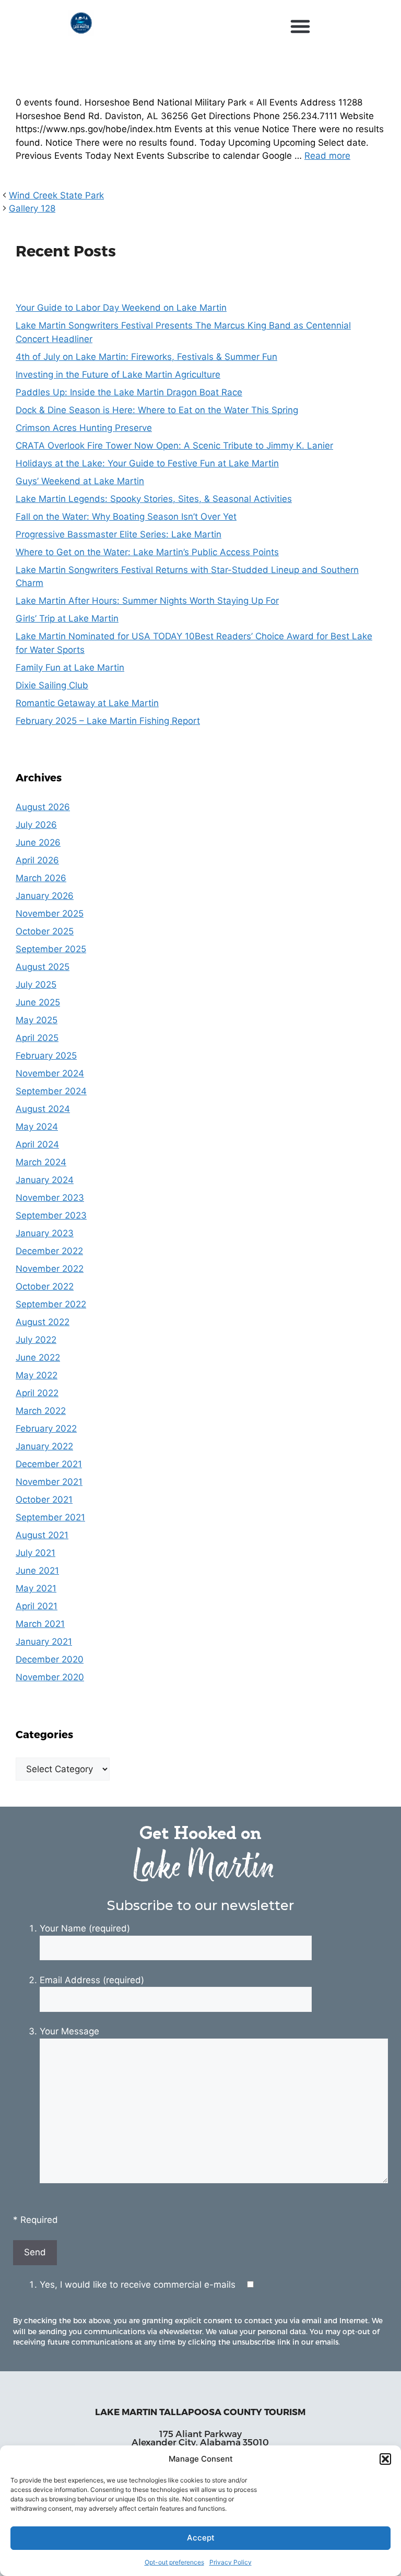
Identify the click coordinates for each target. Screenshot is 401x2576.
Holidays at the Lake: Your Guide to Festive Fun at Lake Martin (147, 463)
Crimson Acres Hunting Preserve (84, 428)
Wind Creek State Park (56, 195)
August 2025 (43, 967)
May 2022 (37, 1375)
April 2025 (37, 1038)
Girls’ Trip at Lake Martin (67, 618)
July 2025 (36, 985)
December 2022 (49, 1251)
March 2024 (41, 1162)
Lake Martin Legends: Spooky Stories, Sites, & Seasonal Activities (154, 499)
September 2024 (51, 1091)
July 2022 (36, 1340)
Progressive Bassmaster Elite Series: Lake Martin (119, 534)
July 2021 (36, 1553)
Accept (201, 2538)
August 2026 (43, 807)
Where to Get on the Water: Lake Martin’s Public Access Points (147, 552)
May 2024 (37, 1127)
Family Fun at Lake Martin (70, 668)
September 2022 (51, 1304)
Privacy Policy (231, 2562)
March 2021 (40, 1624)
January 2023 (45, 1233)
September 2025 (51, 949)
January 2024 (45, 1180)
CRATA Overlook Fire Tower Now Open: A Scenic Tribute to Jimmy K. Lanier (174, 446)
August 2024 (43, 1109)
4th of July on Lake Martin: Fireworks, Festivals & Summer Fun (146, 357)
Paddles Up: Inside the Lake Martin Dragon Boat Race (129, 392)
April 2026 (37, 860)
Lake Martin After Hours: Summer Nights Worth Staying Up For (147, 601)
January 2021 (44, 1642)
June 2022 (38, 1357)
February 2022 (46, 1428)
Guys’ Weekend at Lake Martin (80, 481)
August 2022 (43, 1322)
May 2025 (37, 1020)
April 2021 (37, 1606)
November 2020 (50, 1677)
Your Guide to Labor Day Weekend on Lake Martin (121, 308)
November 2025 (50, 914)
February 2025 (46, 1056)
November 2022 (50, 1269)
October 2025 (45, 931)
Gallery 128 (32, 208)
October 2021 (44, 1500)
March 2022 (41, 1411)
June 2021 (37, 1571)
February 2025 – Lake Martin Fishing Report (108, 721)
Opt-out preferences (174, 2562)
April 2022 (37, 1393)
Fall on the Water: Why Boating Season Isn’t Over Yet (126, 517)
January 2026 (45, 896)
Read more (327, 156)
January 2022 (44, 1446)
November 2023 (50, 1198)
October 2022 (45, 1286)
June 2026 (38, 842)
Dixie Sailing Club (52, 685)
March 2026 (41, 878)
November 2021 (49, 1482)
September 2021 (50, 1517)
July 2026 (36, 825)
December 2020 (50, 1659)
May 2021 (36, 1588)
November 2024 (50, 1073)
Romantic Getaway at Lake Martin (87, 703)
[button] (385, 2459)
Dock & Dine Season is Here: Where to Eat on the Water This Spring (157, 410)
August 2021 (42, 1535)
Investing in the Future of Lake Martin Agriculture (118, 374)
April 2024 (37, 1144)
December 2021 (49, 1464)
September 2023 (51, 1215)
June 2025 (38, 1002)
